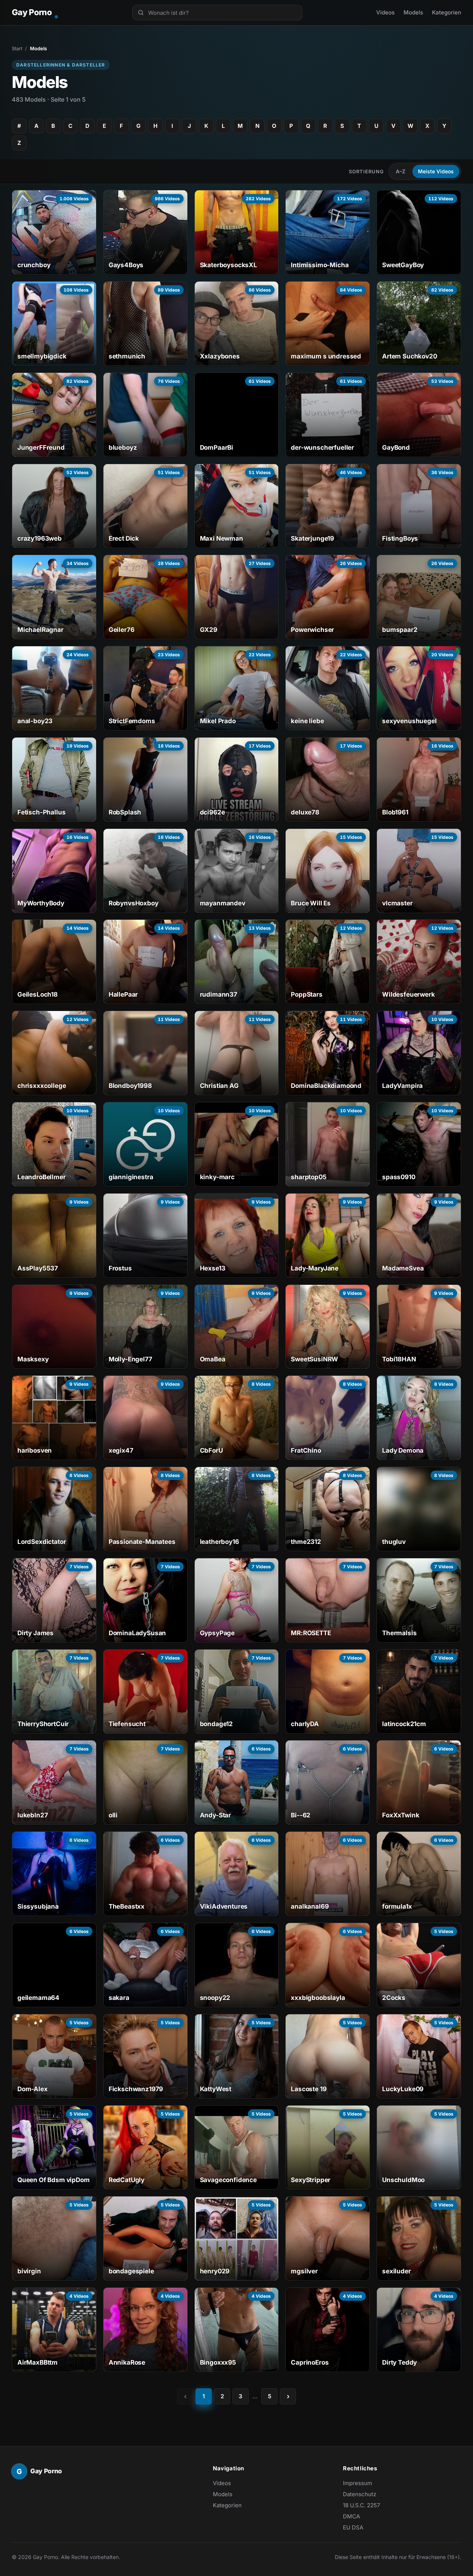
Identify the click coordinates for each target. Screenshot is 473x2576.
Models (413, 12)
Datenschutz (360, 2494)
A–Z (401, 171)
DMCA (351, 2516)
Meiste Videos (436, 171)
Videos (385, 12)
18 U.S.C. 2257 (361, 2505)
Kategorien (447, 12)
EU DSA (353, 2527)
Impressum (358, 2483)
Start (17, 48)
